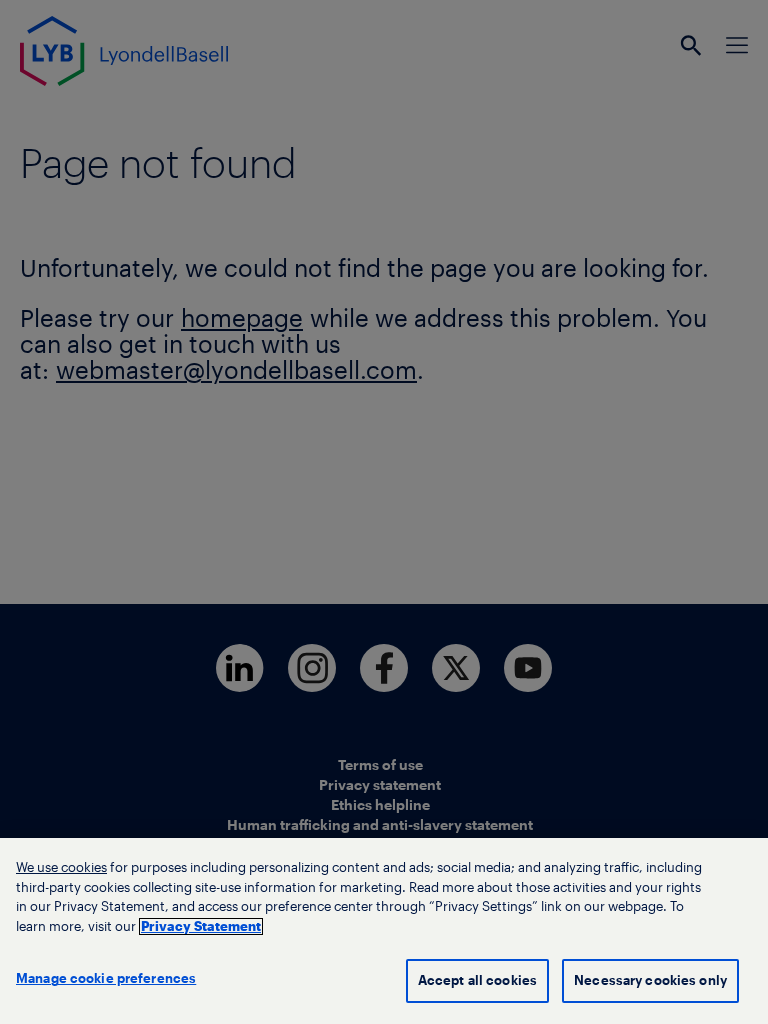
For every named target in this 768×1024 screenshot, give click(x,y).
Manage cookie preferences (106, 978)
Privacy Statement (201, 926)
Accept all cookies (477, 980)
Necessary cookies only (650, 980)
